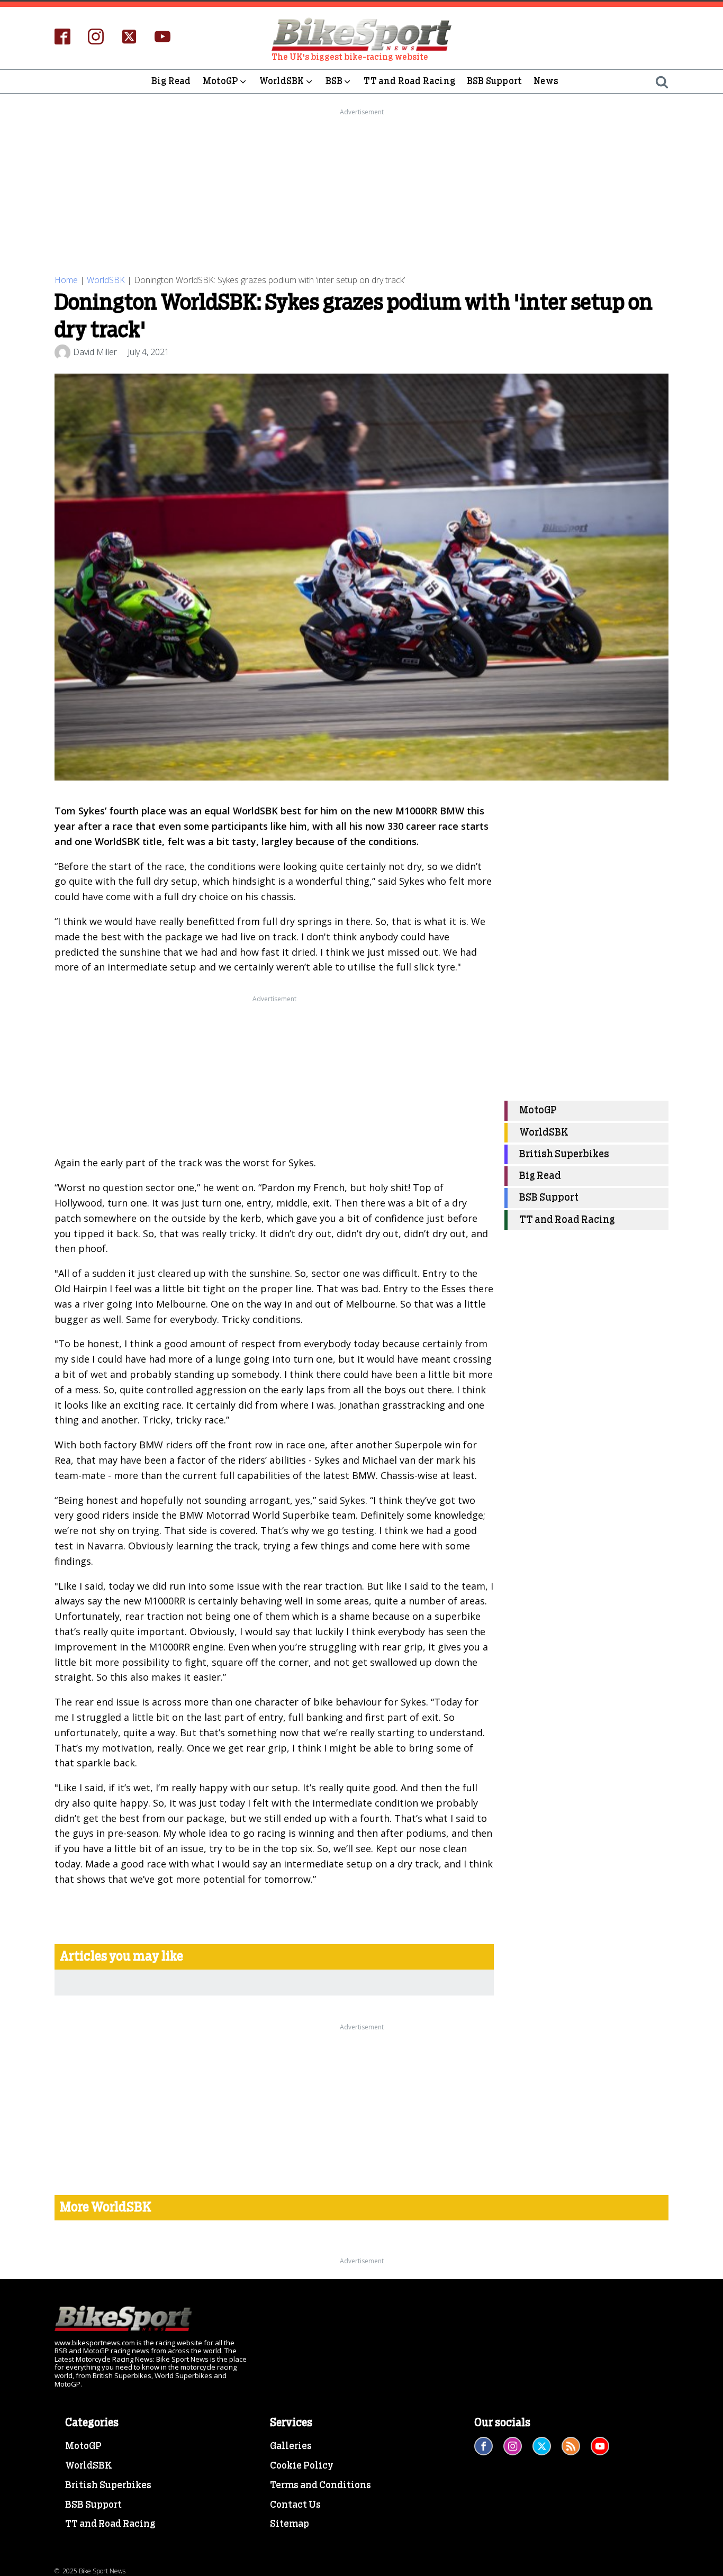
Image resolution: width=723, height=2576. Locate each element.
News (546, 81)
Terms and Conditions (320, 2486)
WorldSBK (282, 81)
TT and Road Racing (409, 81)
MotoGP (220, 81)
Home (66, 280)
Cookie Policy (302, 2466)
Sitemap (290, 2524)
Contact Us (295, 2505)
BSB (334, 81)
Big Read (171, 81)
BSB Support (494, 81)
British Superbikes (564, 1154)
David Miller (95, 352)
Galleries (291, 2446)
